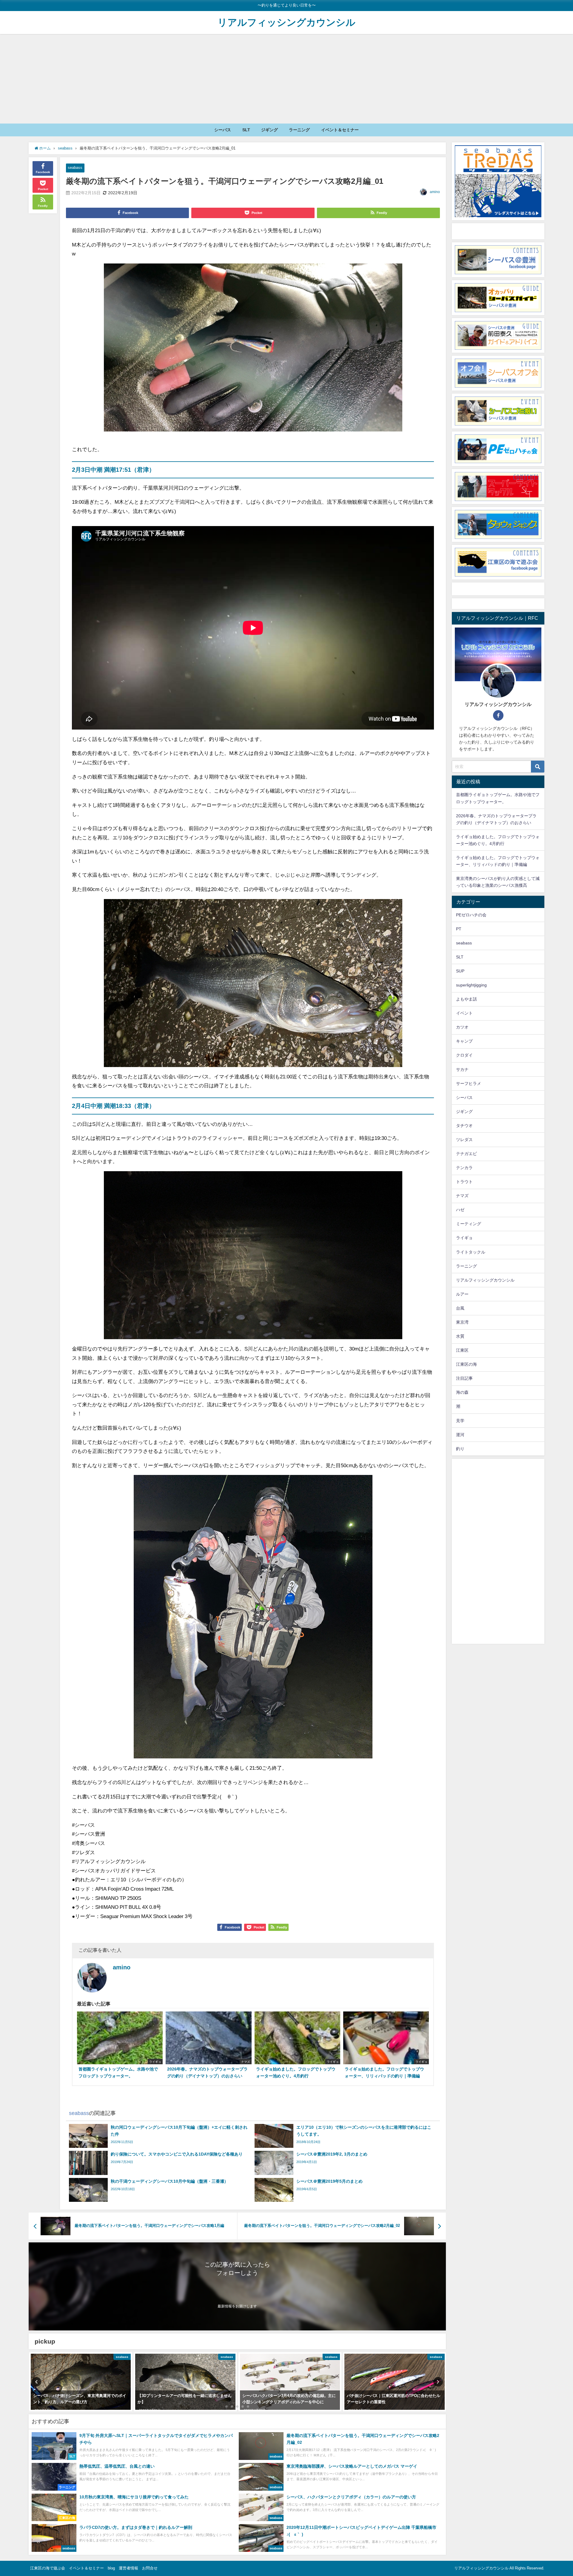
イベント (464, 1013)
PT (459, 929)
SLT (246, 130)
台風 (460, 1308)
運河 (460, 1435)
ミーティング (469, 1224)
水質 (460, 1336)
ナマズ (462, 1196)
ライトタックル (471, 1252)
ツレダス (464, 1140)
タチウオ (464, 1126)
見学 (460, 1421)
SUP (460, 971)
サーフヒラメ (469, 1083)
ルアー (462, 1294)
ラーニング (299, 130)
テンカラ (464, 1168)
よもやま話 (466, 999)
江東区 (462, 1350)
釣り (460, 1449)
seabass (75, 168)
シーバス (223, 130)
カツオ (462, 1027)
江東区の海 (466, 1364)
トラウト (464, 1182)
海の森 (462, 1392)
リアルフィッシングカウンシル (485, 1280)
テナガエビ (466, 1154)
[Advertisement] (286, 79)
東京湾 (462, 1322)
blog (111, 2568)
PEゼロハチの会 (471, 915)
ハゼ (460, 1210)
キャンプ (464, 1041)
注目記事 (464, 1378)
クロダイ (464, 1055)
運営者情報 (128, 2568)
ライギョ (464, 1238)
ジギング (269, 130)
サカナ (462, 1069)
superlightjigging (471, 985)
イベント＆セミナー (340, 130)
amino (435, 192)
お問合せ (150, 2568)
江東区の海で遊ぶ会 (48, 2568)
